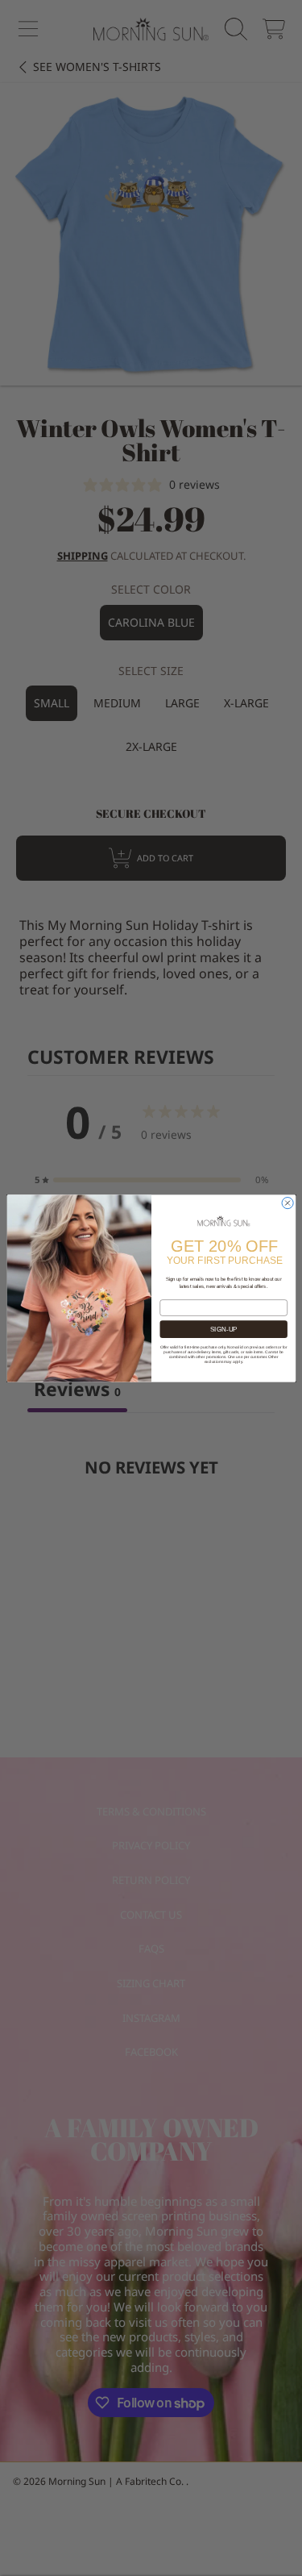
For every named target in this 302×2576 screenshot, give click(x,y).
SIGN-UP (223, 1329)
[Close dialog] (288, 1203)
